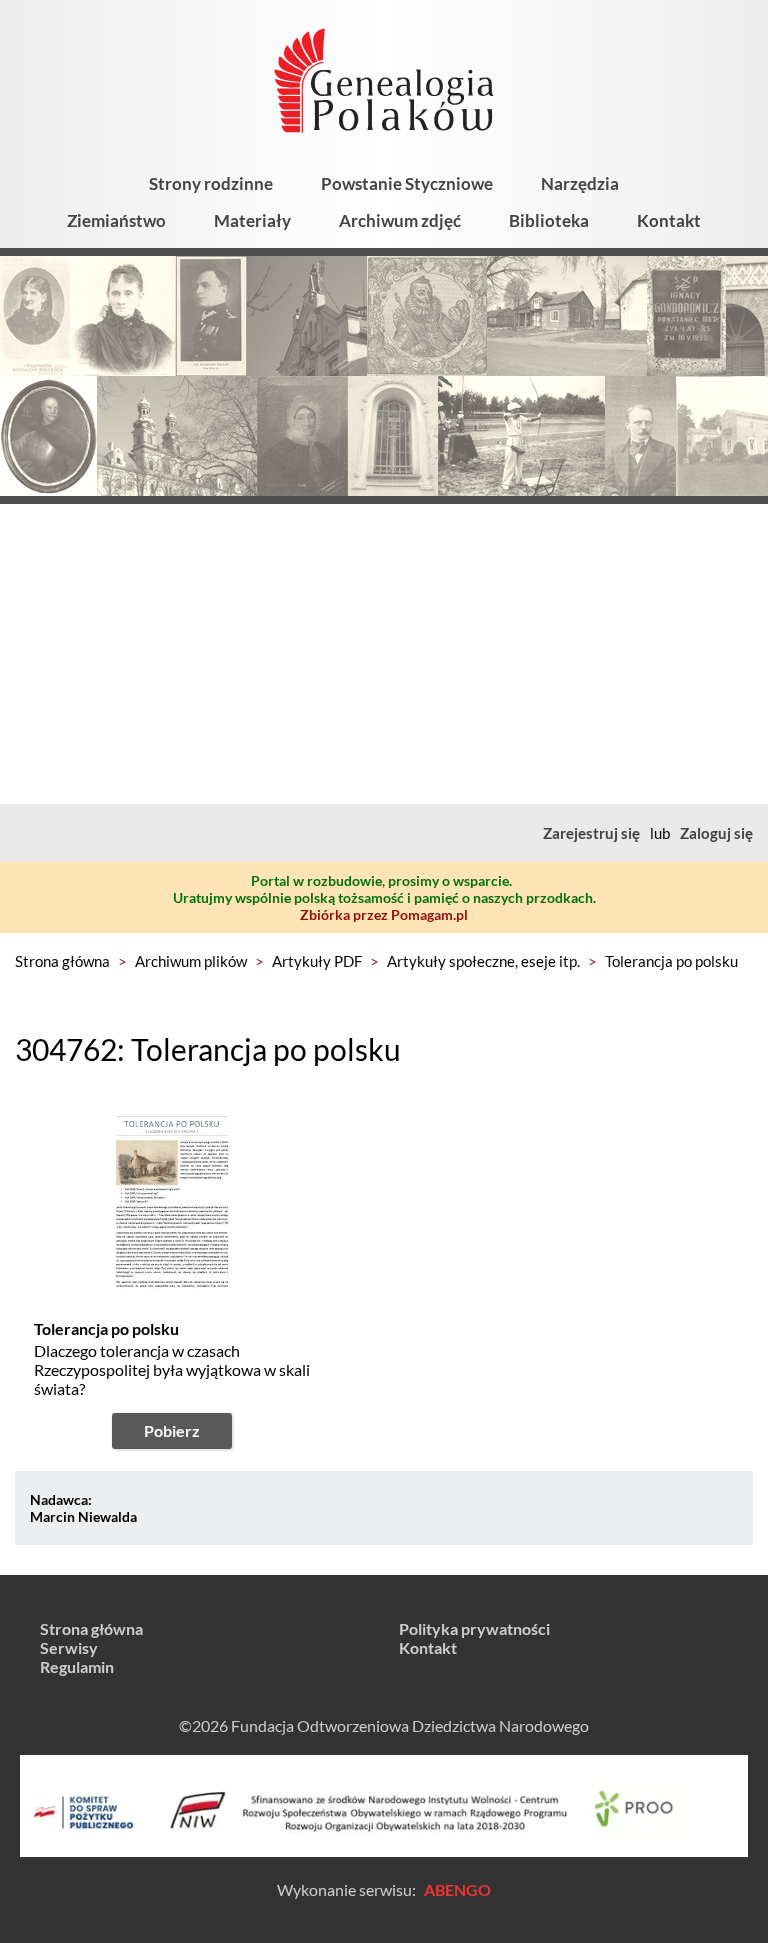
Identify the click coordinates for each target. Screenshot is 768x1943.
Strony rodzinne (211, 183)
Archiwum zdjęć (400, 220)
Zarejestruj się (591, 833)
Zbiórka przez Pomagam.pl (384, 914)
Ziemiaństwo (116, 220)
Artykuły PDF (317, 961)
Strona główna (62, 961)
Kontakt (669, 220)
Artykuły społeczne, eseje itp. (483, 961)
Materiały (252, 220)
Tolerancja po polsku (671, 961)
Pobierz (172, 1430)
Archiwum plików (191, 961)
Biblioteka (549, 220)
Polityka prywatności (474, 1628)
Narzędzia (580, 183)
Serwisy (69, 1647)
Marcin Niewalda (83, 1516)
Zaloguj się (716, 833)
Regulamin (77, 1666)
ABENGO (457, 1889)
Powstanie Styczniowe (407, 183)
